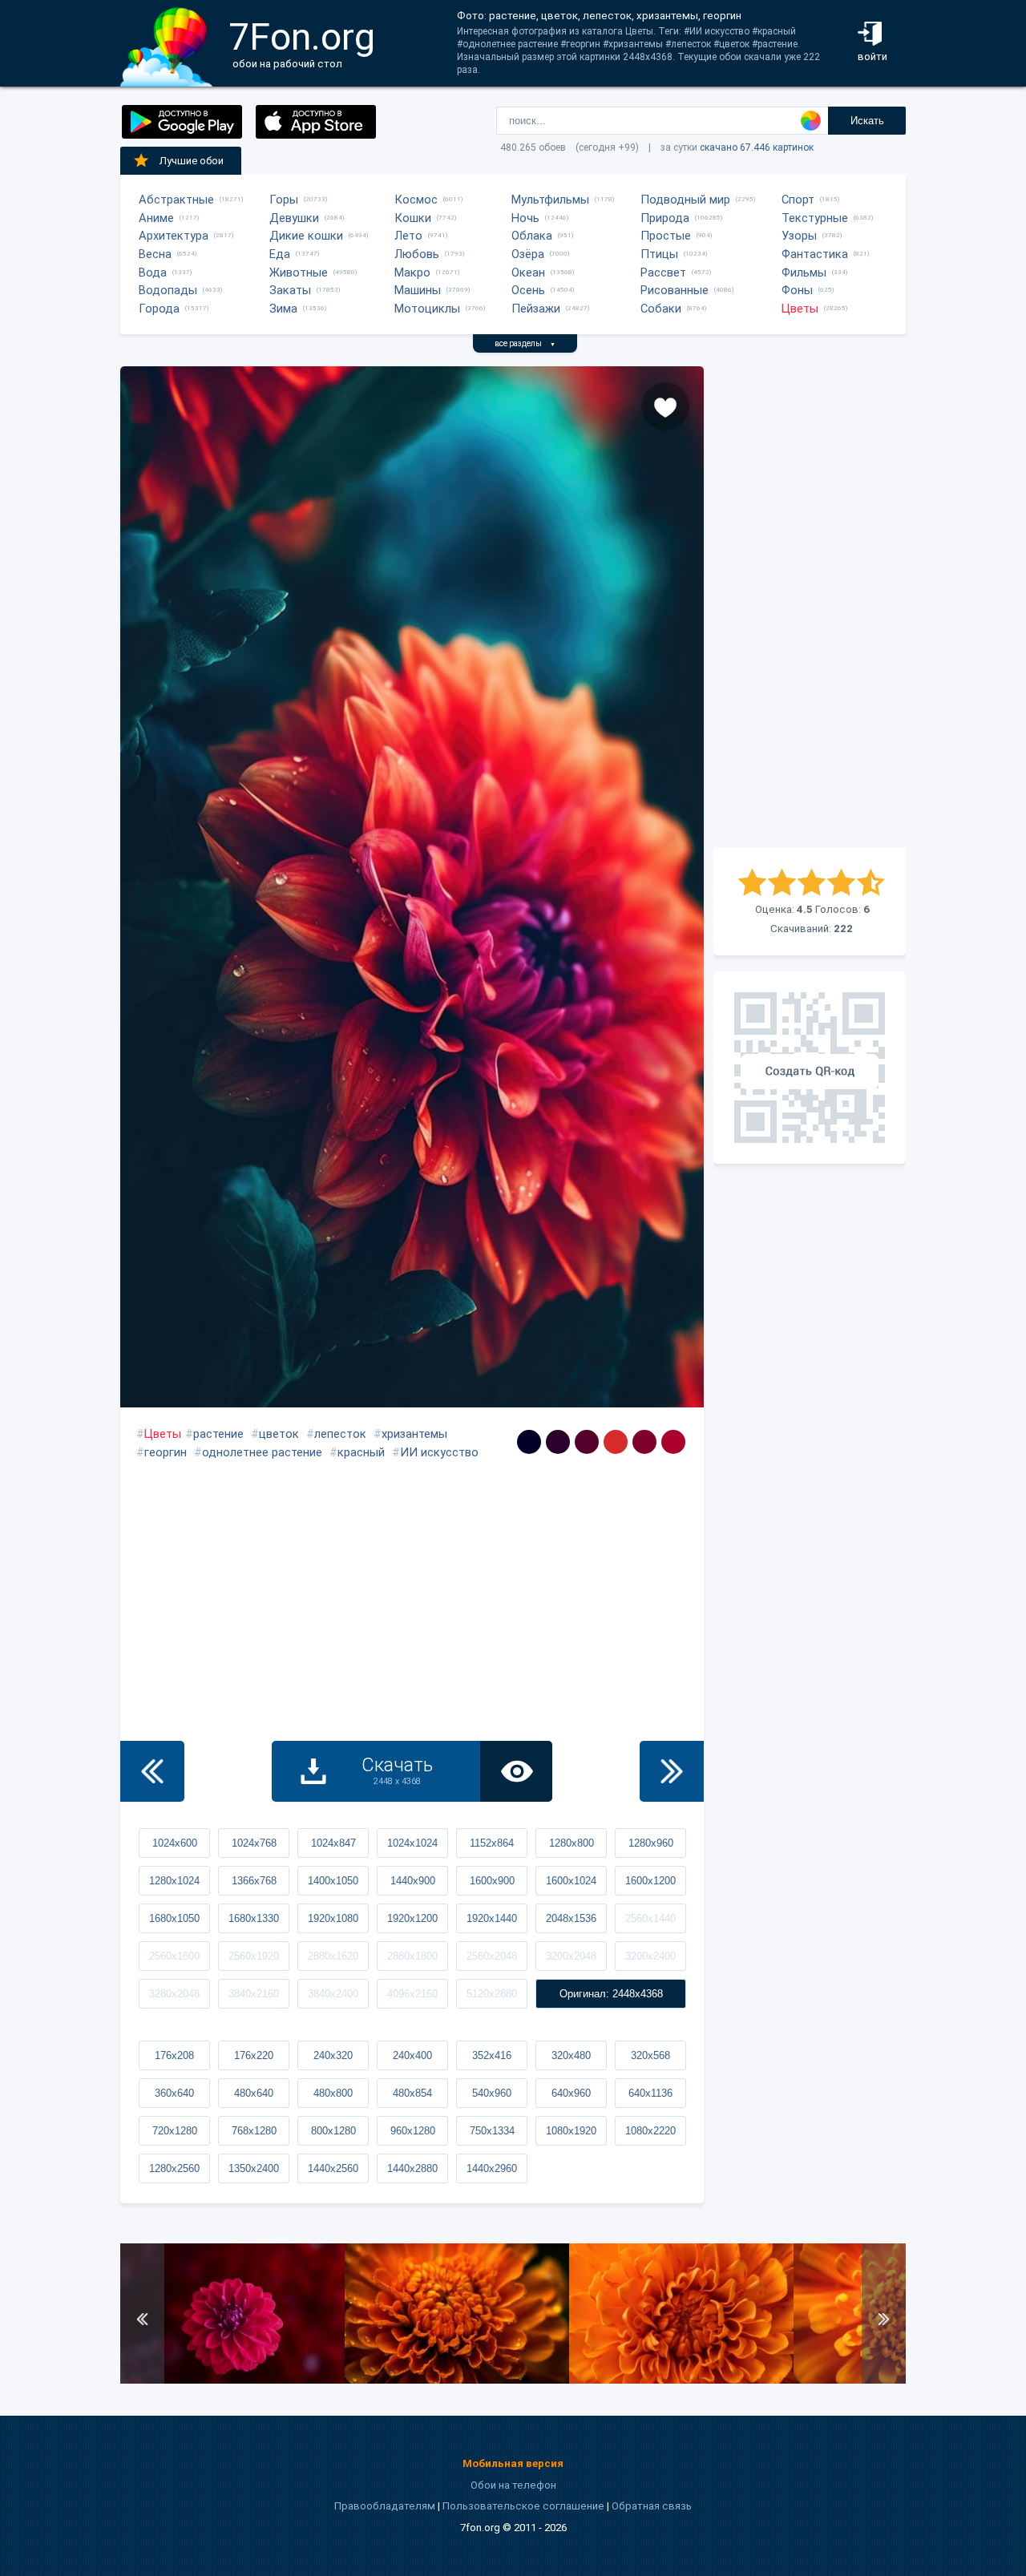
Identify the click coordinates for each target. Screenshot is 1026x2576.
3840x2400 (333, 1994)
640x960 (571, 2093)
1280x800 (572, 1843)
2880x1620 (333, 1956)
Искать (867, 121)
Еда (280, 254)
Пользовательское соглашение (523, 2506)
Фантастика (815, 254)
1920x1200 (412, 1918)
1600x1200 (650, 1881)
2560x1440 (650, 1918)
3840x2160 (254, 1994)
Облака (532, 236)
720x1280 (175, 2131)
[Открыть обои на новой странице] (516, 1771)
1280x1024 (174, 1881)
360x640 (174, 2093)
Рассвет (663, 273)
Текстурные (815, 218)
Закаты (290, 290)
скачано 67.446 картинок (757, 147)
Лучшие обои (192, 161)
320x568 (650, 2055)
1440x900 (413, 1881)
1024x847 (333, 1843)
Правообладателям (385, 2506)
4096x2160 (412, 1994)
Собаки (661, 309)
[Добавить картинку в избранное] (665, 406)
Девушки (294, 218)
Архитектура (174, 236)
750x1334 (492, 2131)
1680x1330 (254, 1918)
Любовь (417, 254)
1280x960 (651, 1843)
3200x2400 (650, 1956)
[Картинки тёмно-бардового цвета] (587, 1442)
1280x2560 (174, 2168)
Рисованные (675, 290)
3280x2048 (174, 1994)
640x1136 (650, 2093)
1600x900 (492, 1881)
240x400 (412, 2055)
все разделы (525, 343)
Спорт (798, 200)
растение (218, 1434)
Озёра (528, 254)
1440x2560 (333, 2168)
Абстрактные (176, 200)
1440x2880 (412, 2168)
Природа (665, 218)
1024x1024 (412, 1843)
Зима (283, 309)
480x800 (333, 2093)
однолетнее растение (262, 1452)
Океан (528, 273)
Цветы (800, 309)
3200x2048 (571, 1956)
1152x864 (492, 1843)
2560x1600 (174, 1956)
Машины (418, 290)
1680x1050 (174, 1918)
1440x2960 (492, 2168)
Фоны (797, 290)
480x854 (412, 2093)
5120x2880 (492, 1994)
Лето (408, 236)
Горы (284, 200)
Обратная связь (652, 2506)
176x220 (254, 2055)
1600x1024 (571, 1881)
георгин (166, 1452)
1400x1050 (333, 1881)
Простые (666, 236)
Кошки (413, 218)
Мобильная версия (513, 2463)
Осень (528, 290)
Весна (155, 254)
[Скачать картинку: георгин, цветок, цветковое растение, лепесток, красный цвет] (232, 2380)
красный (361, 1452)
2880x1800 (412, 1956)
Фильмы (804, 273)
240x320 (333, 2055)
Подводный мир (685, 200)
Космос (416, 200)
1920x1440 (492, 1918)
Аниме (156, 218)
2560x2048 (492, 1956)
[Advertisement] (810, 607)
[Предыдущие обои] (152, 1771)
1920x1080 (333, 1918)
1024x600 (175, 1843)
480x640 (254, 2093)
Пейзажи (536, 309)
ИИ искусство (439, 1452)
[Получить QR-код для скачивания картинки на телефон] (810, 1068)
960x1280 (413, 2131)
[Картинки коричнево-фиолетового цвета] (558, 1442)
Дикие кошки (306, 236)
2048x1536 (571, 1918)
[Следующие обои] (672, 1771)
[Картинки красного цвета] (673, 1442)
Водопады (168, 290)
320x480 (571, 2055)
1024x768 (254, 1843)
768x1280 (254, 2131)
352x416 (492, 2055)
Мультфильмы (550, 200)
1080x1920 (571, 2131)
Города (159, 309)
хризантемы (414, 1434)
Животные (299, 273)
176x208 (174, 2055)
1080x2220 (650, 2131)
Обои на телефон (513, 2485)
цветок (279, 1434)
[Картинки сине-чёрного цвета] (529, 1442)
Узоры (799, 236)
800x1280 (333, 2131)
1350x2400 (254, 2168)
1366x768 (254, 1881)
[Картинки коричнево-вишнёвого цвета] (644, 1442)
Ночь (525, 218)
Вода (153, 273)
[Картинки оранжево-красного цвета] (616, 1442)
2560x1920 (254, 1956)
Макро (412, 273)
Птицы (659, 254)
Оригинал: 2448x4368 (611, 1994)
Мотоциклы (427, 309)
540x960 (492, 2093)
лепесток (340, 1434)
